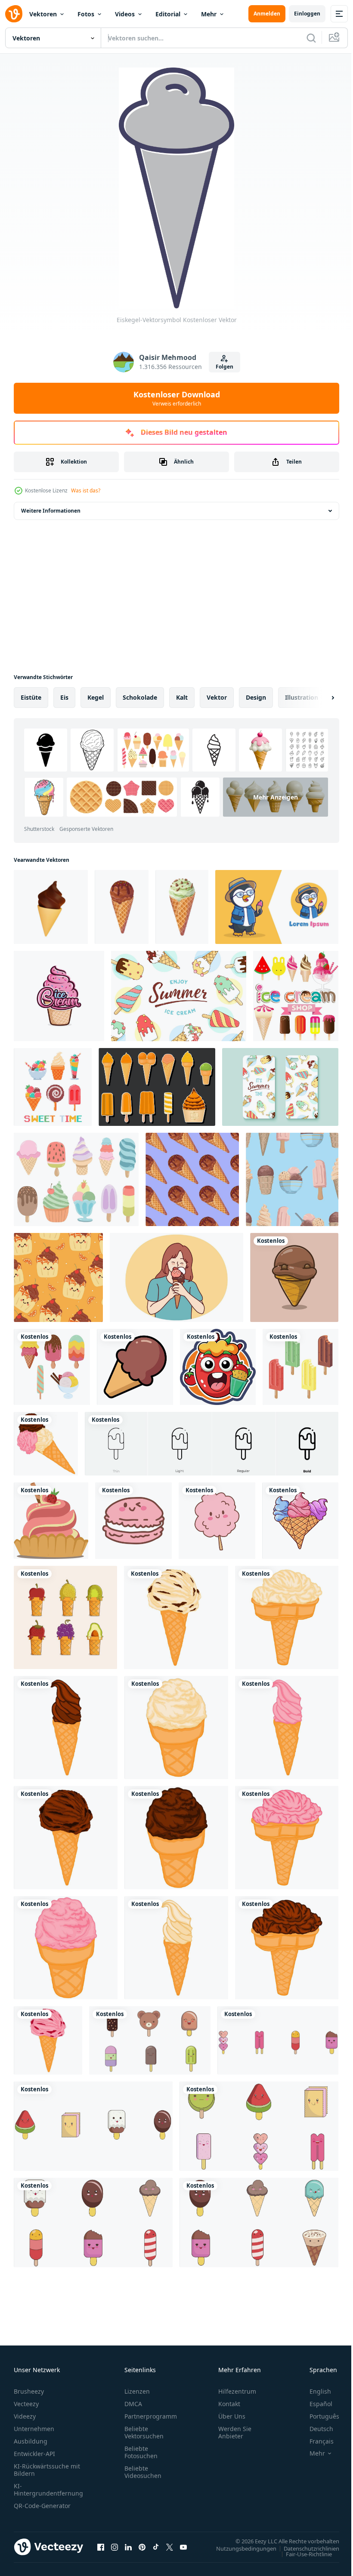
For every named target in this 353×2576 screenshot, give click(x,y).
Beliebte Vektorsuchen (144, 2432)
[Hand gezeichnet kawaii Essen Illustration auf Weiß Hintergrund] (133, 1521)
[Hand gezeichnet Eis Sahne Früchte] (65, 1617)
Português (318, 2416)
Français (315, 2441)
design (256, 697)
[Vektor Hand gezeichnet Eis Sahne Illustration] (300, 1521)
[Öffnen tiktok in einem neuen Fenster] (156, 2547)
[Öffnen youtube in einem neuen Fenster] (183, 2547)
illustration (302, 697)
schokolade (140, 697)
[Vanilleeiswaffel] (176, 1617)
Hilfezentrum (237, 2391)
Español (314, 2404)
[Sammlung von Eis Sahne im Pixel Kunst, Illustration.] (53, 1087)
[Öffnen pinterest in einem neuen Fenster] (142, 2547)
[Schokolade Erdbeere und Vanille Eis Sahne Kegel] (46, 1444)
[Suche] (311, 38)
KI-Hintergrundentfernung (48, 2490)
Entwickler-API (34, 2454)
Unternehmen (34, 2429)
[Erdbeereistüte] (287, 1728)
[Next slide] (319, 698)
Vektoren (43, 14)
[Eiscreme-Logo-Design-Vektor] (59, 996)
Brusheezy (29, 2391)
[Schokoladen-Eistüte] (66, 1728)
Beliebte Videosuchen (143, 2472)
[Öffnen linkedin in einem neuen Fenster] (128, 2547)
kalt (182, 697)
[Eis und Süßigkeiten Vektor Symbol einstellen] (150, 2040)
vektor (217, 697)
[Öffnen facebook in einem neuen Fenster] (101, 2547)
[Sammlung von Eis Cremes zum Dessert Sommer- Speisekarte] (296, 996)
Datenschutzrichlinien (305, 2548)
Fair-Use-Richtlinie (302, 2554)
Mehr (209, 14)
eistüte (31, 697)
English (314, 2391)
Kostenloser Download (177, 398)
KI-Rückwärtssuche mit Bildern (47, 2470)
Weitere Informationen (51, 511)
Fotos (86, 14)
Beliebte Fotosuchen (141, 2452)
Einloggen (307, 14)
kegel (96, 697)
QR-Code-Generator (42, 2506)
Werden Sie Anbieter (235, 2432)
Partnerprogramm (151, 2416)
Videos (125, 14)
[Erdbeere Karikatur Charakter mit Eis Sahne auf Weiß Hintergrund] (218, 1367)
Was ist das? (86, 490)
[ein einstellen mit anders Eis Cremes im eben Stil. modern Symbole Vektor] (76, 1179)
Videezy (25, 2416)
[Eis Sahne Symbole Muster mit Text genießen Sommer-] (179, 996)
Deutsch (315, 2429)
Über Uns (232, 2416)
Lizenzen (137, 2391)
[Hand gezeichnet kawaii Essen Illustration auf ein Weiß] (217, 1521)
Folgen (224, 367)
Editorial (168, 14)
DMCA (133, 2404)
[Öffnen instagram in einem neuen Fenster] (115, 2547)
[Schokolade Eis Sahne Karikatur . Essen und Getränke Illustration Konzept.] (294, 1277)
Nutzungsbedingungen (240, 2548)
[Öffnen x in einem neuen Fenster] (170, 2547)
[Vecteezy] (14, 14)
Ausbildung (31, 2441)
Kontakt (229, 2404)
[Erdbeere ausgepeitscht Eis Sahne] (51, 1521)
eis (64, 697)
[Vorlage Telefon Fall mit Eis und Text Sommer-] (280, 1087)
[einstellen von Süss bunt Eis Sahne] (52, 1367)
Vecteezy (26, 2404)
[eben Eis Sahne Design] (300, 1367)
